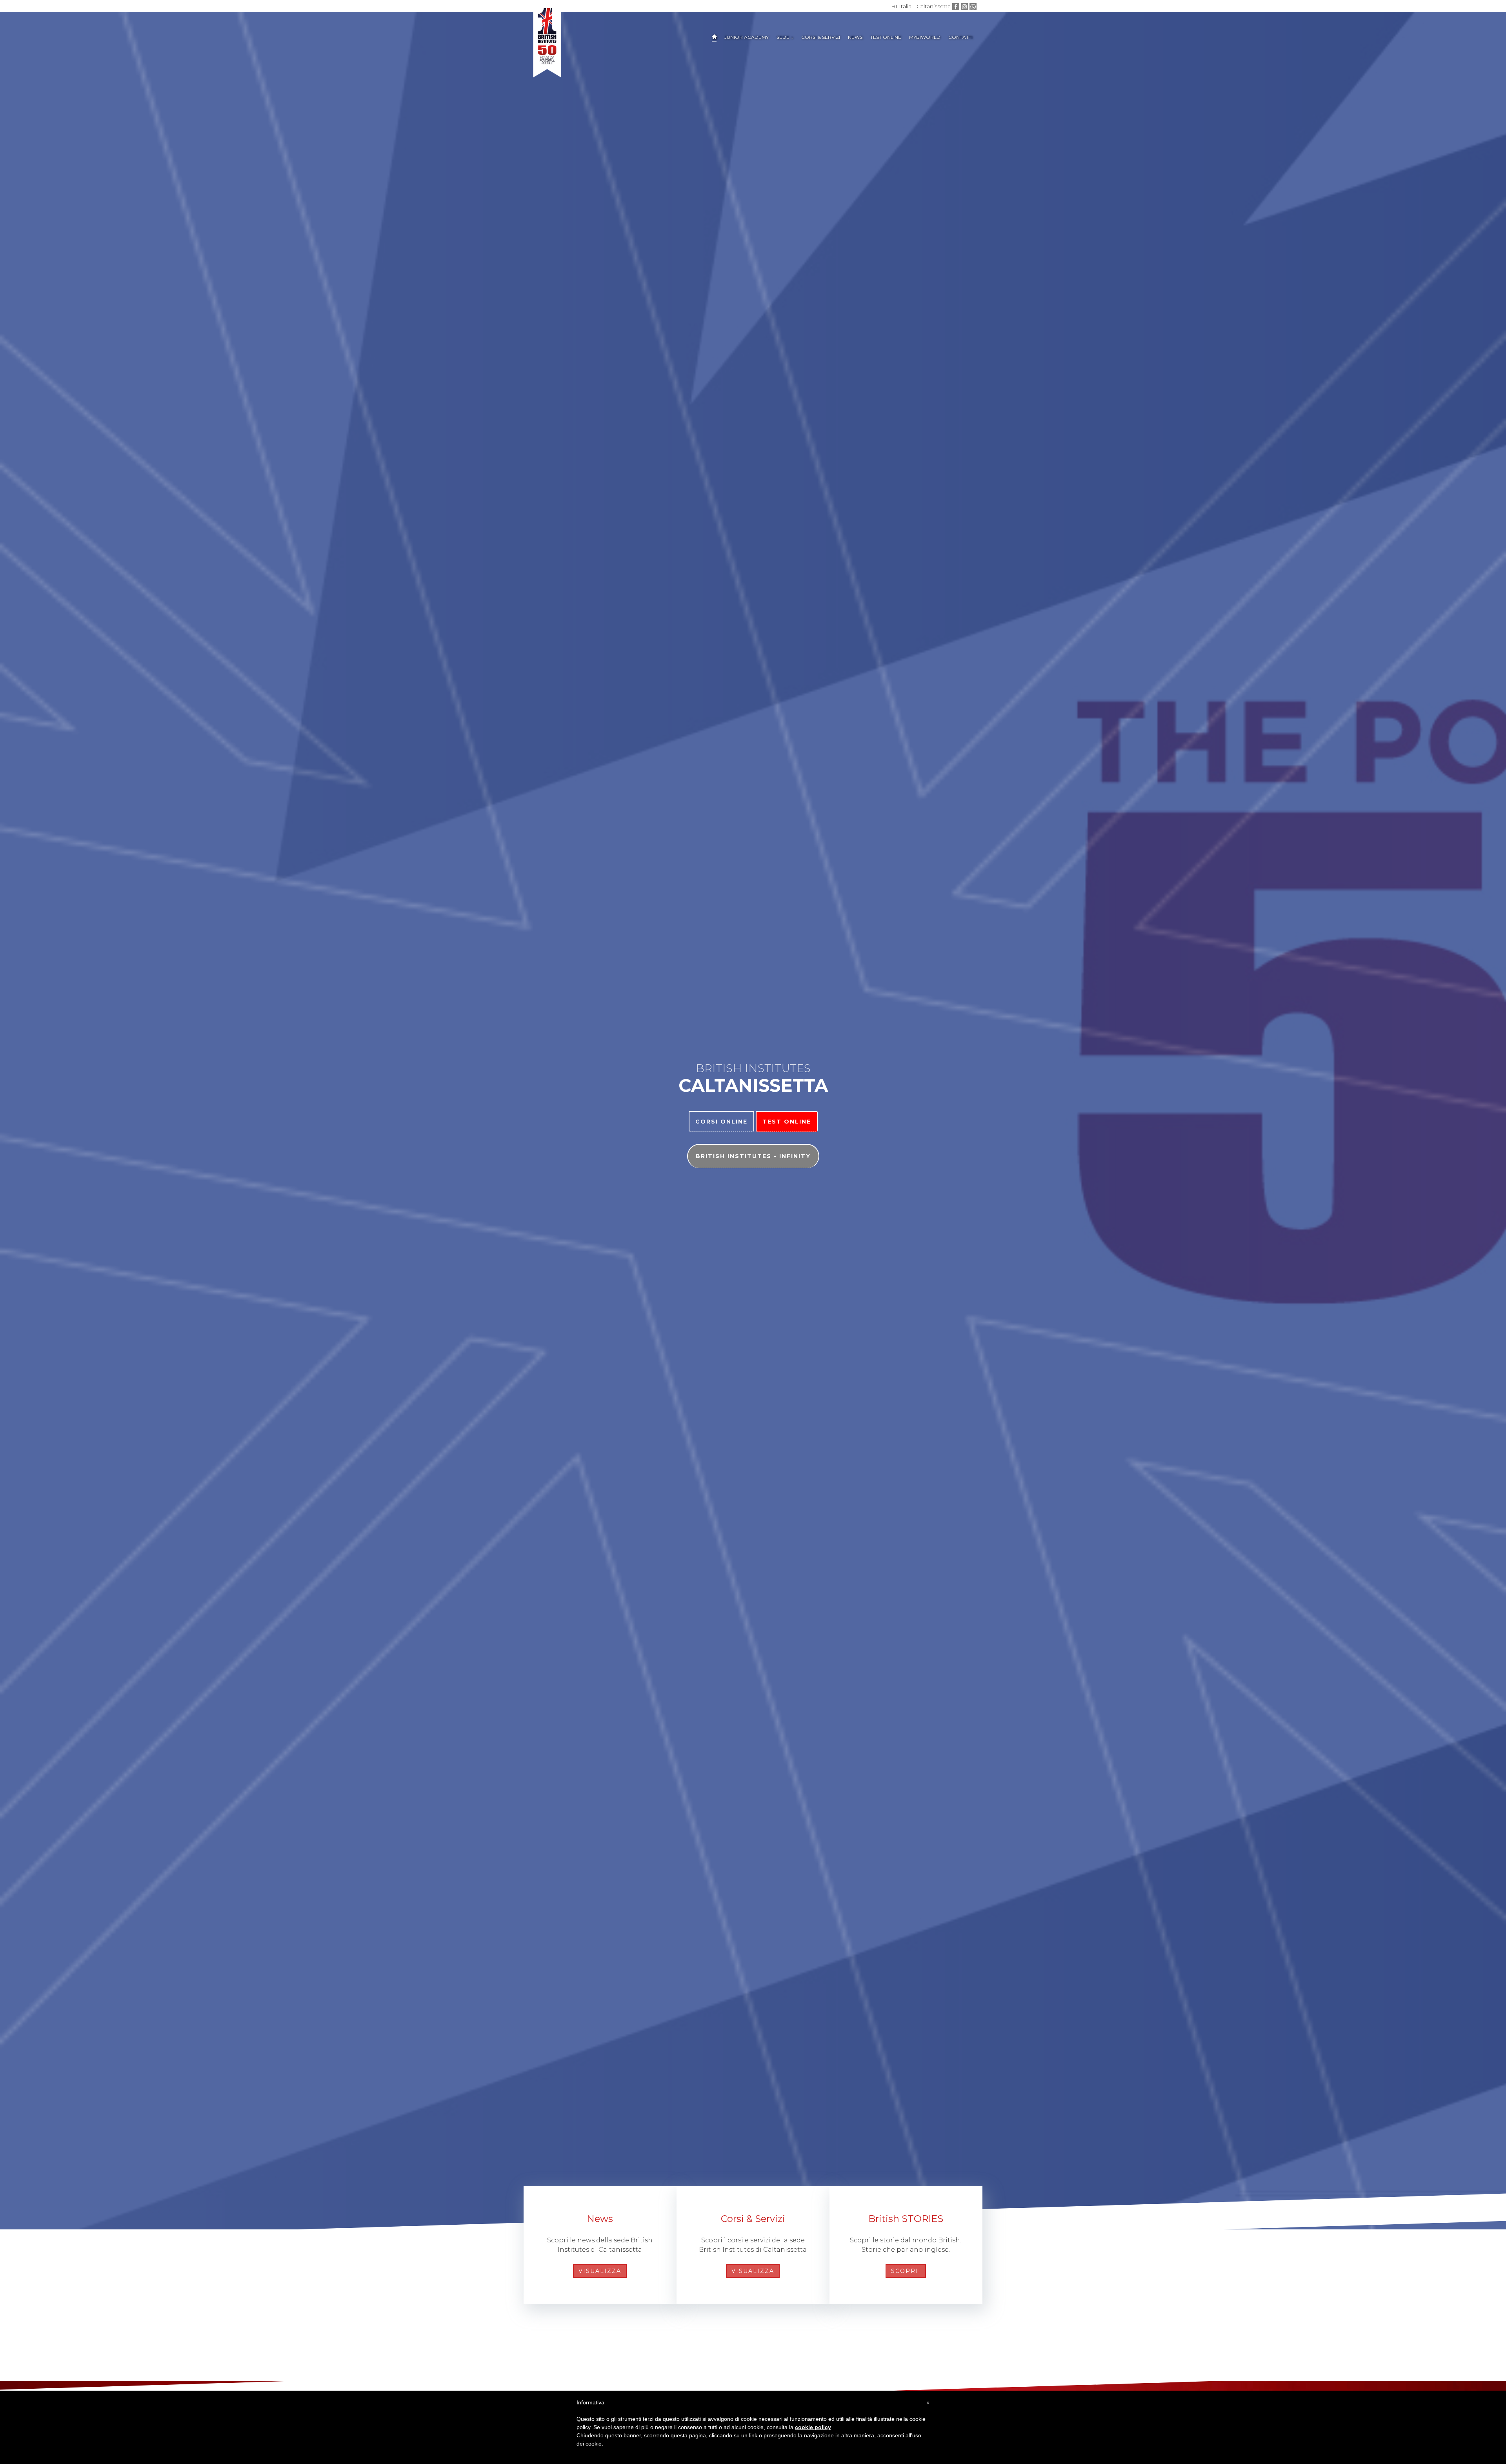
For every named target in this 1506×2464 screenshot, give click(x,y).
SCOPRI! (906, 2271)
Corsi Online (721, 1122)
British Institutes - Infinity (753, 1156)
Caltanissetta (934, 6)
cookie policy (813, 2427)
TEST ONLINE (886, 37)
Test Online (787, 1122)
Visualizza (600, 2271)
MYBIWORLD (925, 37)
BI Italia (901, 6)
